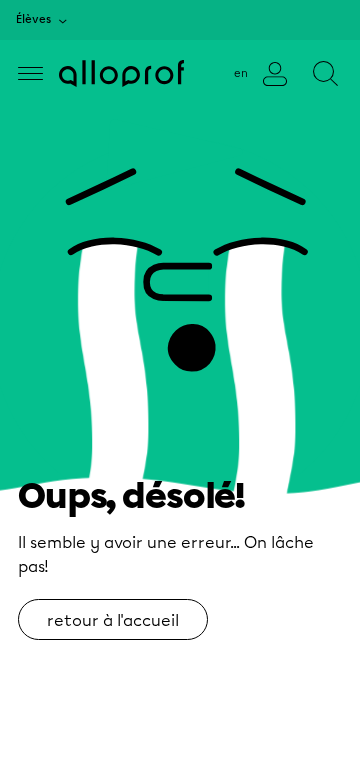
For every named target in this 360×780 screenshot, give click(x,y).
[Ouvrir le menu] (30, 73)
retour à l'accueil (113, 620)
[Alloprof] (121, 73)
